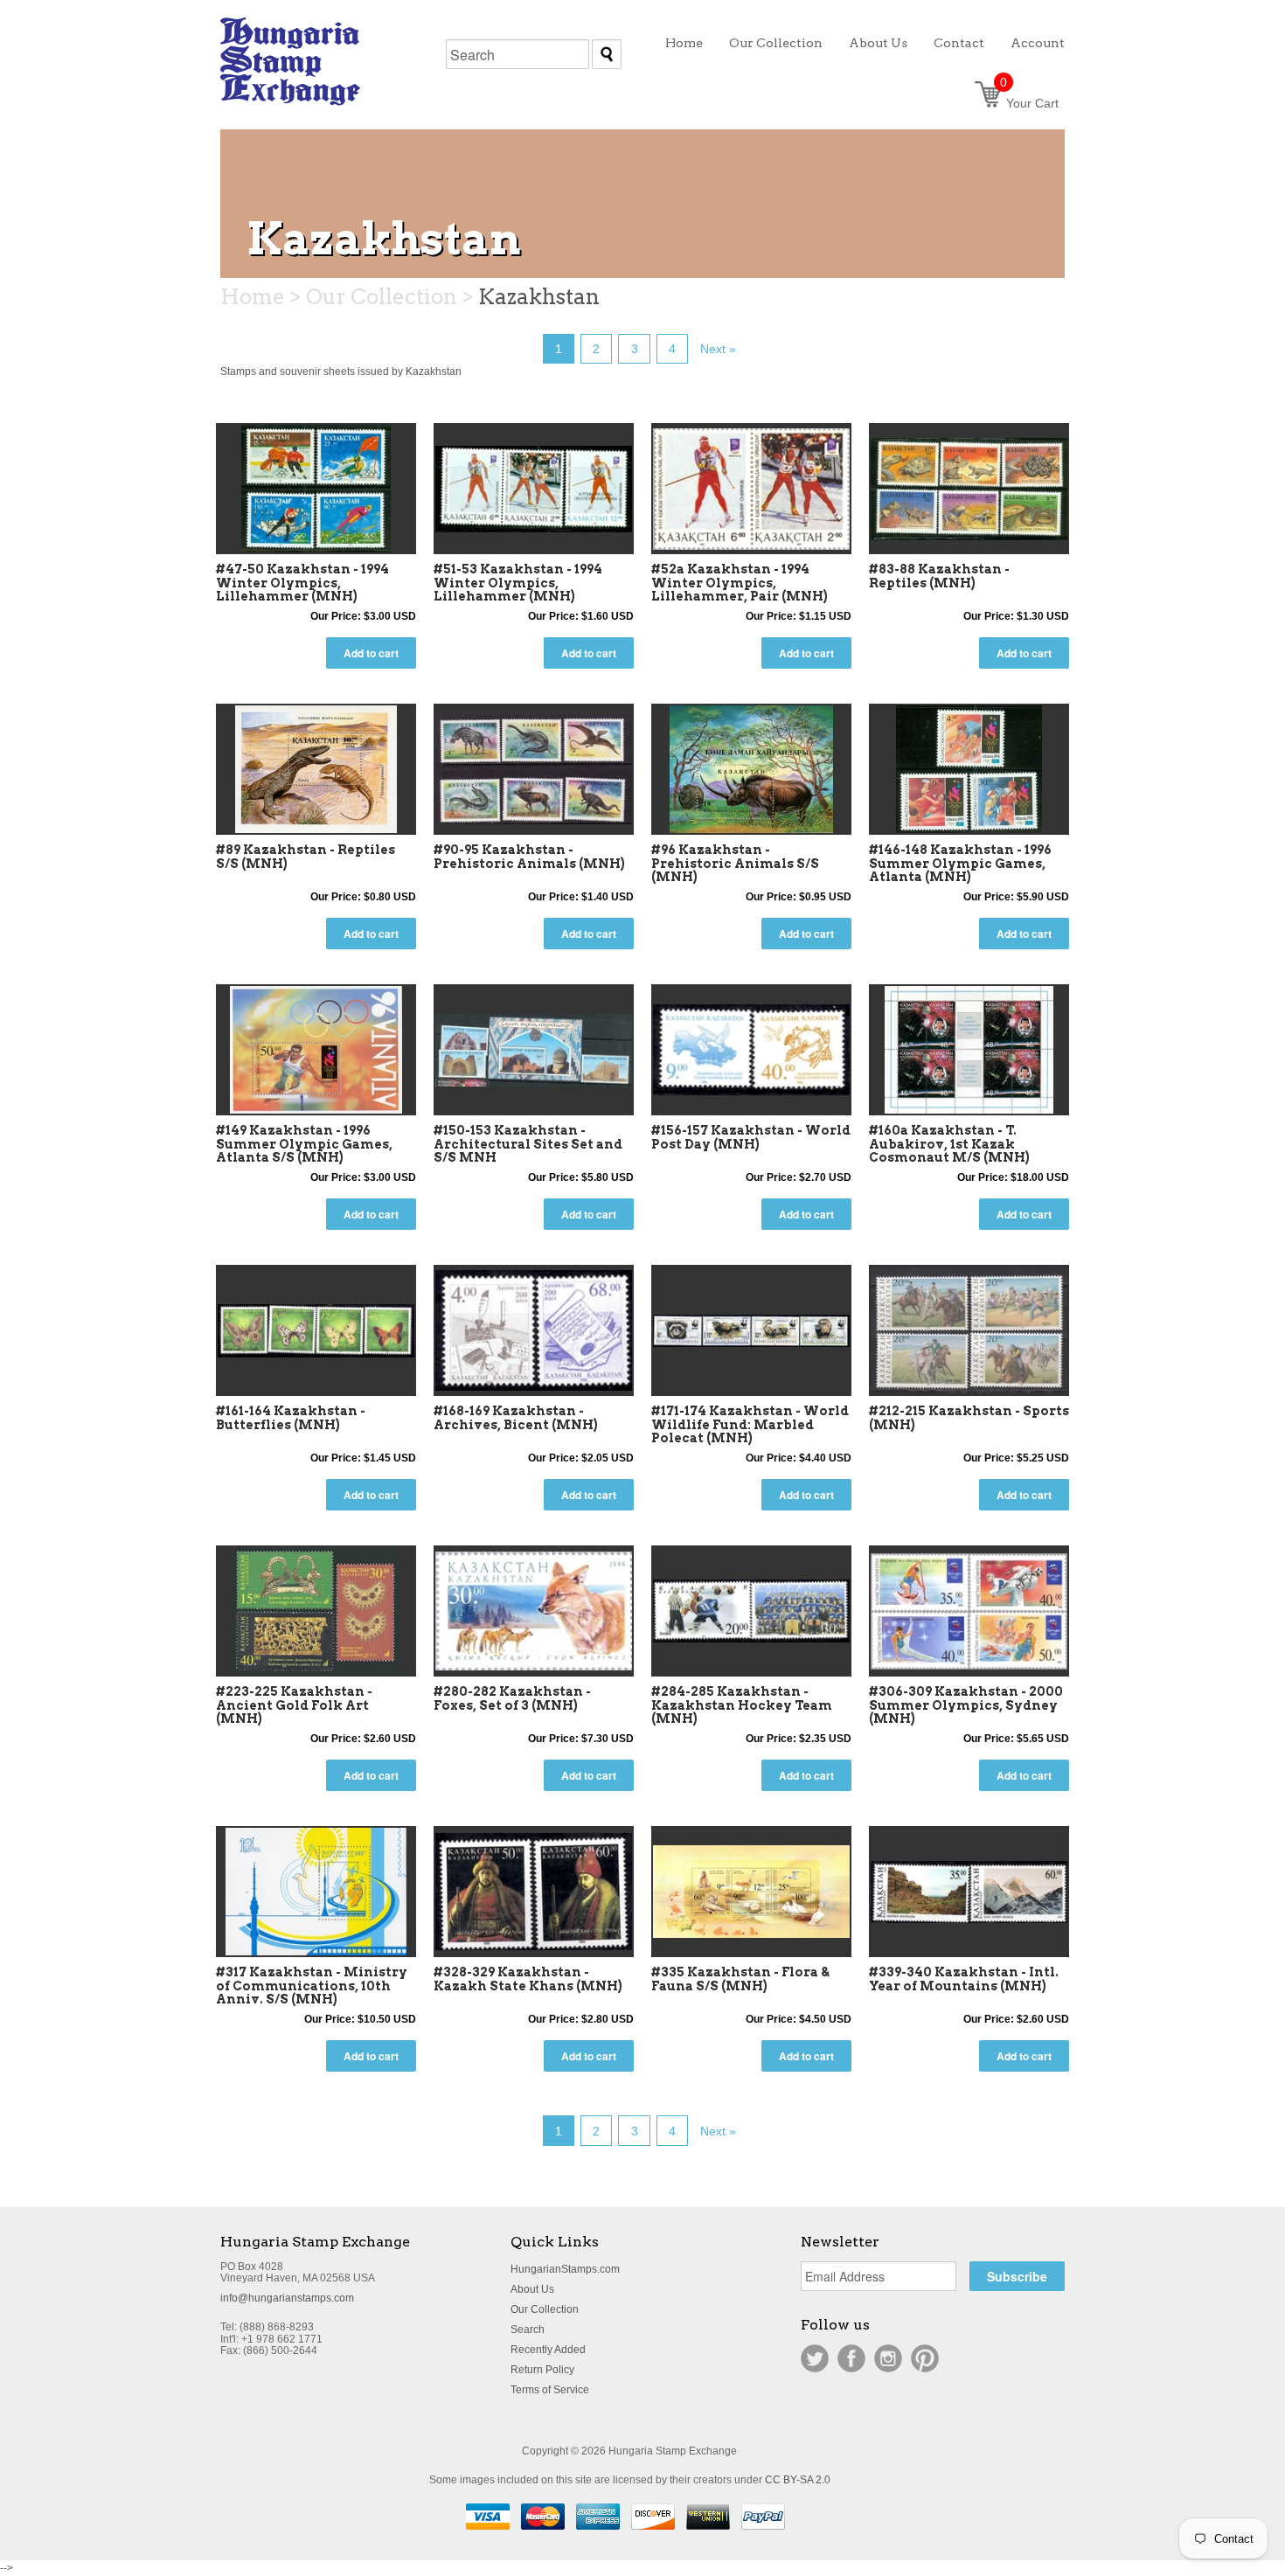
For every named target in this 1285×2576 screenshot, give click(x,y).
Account (1038, 43)
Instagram (888, 2358)
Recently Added (548, 2350)
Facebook (851, 2358)
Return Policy (542, 2370)
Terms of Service (550, 2390)
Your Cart (1029, 103)
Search (528, 2330)
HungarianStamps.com (565, 2269)
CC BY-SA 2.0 (798, 2480)
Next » (718, 349)
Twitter (815, 2358)
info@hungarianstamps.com (287, 2298)
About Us (532, 2289)
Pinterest (925, 2358)
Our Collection (545, 2309)
